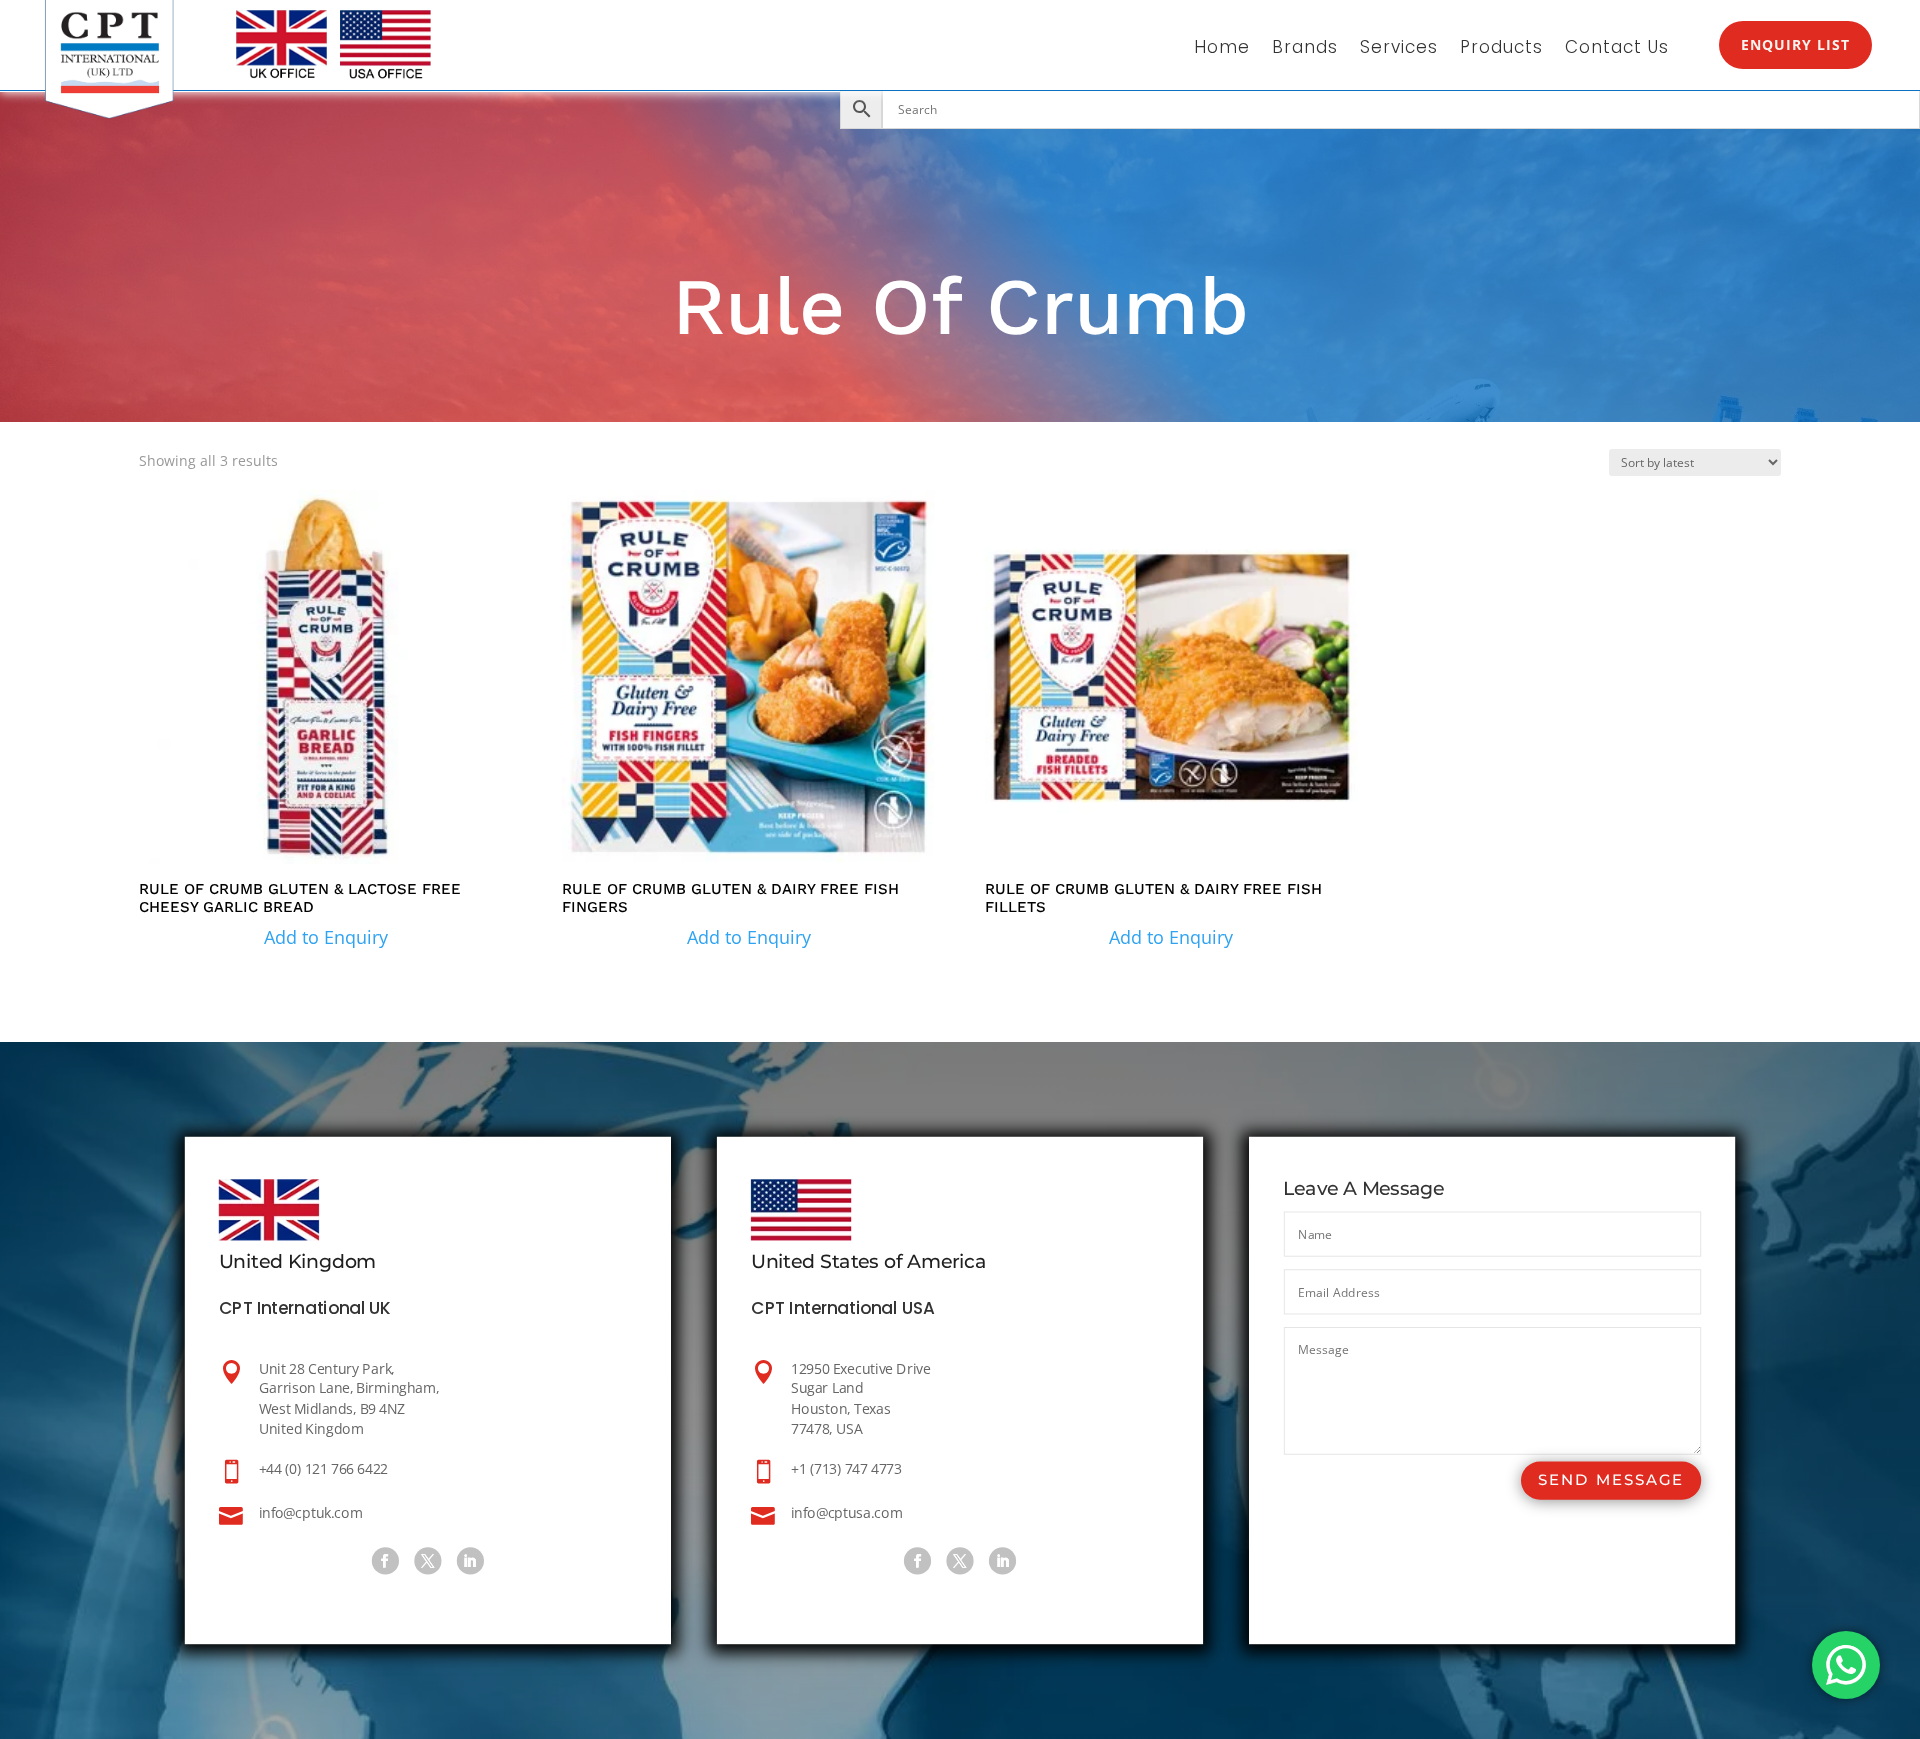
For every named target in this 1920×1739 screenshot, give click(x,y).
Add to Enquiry (326, 937)
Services (1399, 49)
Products (1501, 49)
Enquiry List (1795, 44)
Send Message (1611, 1480)
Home (1222, 49)
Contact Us (1617, 49)
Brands (1305, 49)
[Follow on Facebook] (385, 1561)
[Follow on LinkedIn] (470, 1561)
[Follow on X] (427, 1561)
